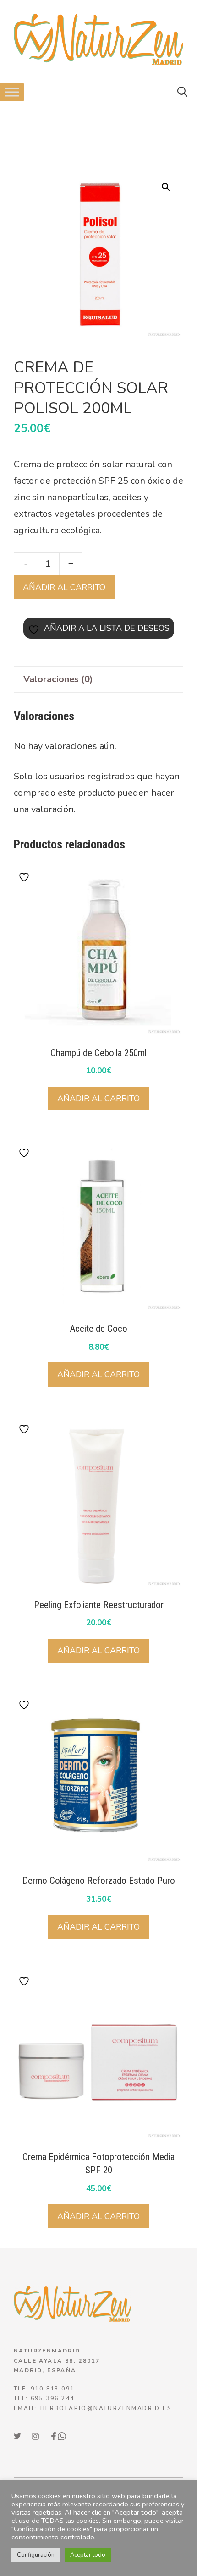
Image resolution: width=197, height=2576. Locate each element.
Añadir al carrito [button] (98, 1099)
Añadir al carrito (64, 587)
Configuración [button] (36, 2555)
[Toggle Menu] (12, 92)
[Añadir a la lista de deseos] (25, 877)
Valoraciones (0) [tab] (58, 679)
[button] (182, 92)
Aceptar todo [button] (88, 2555)
